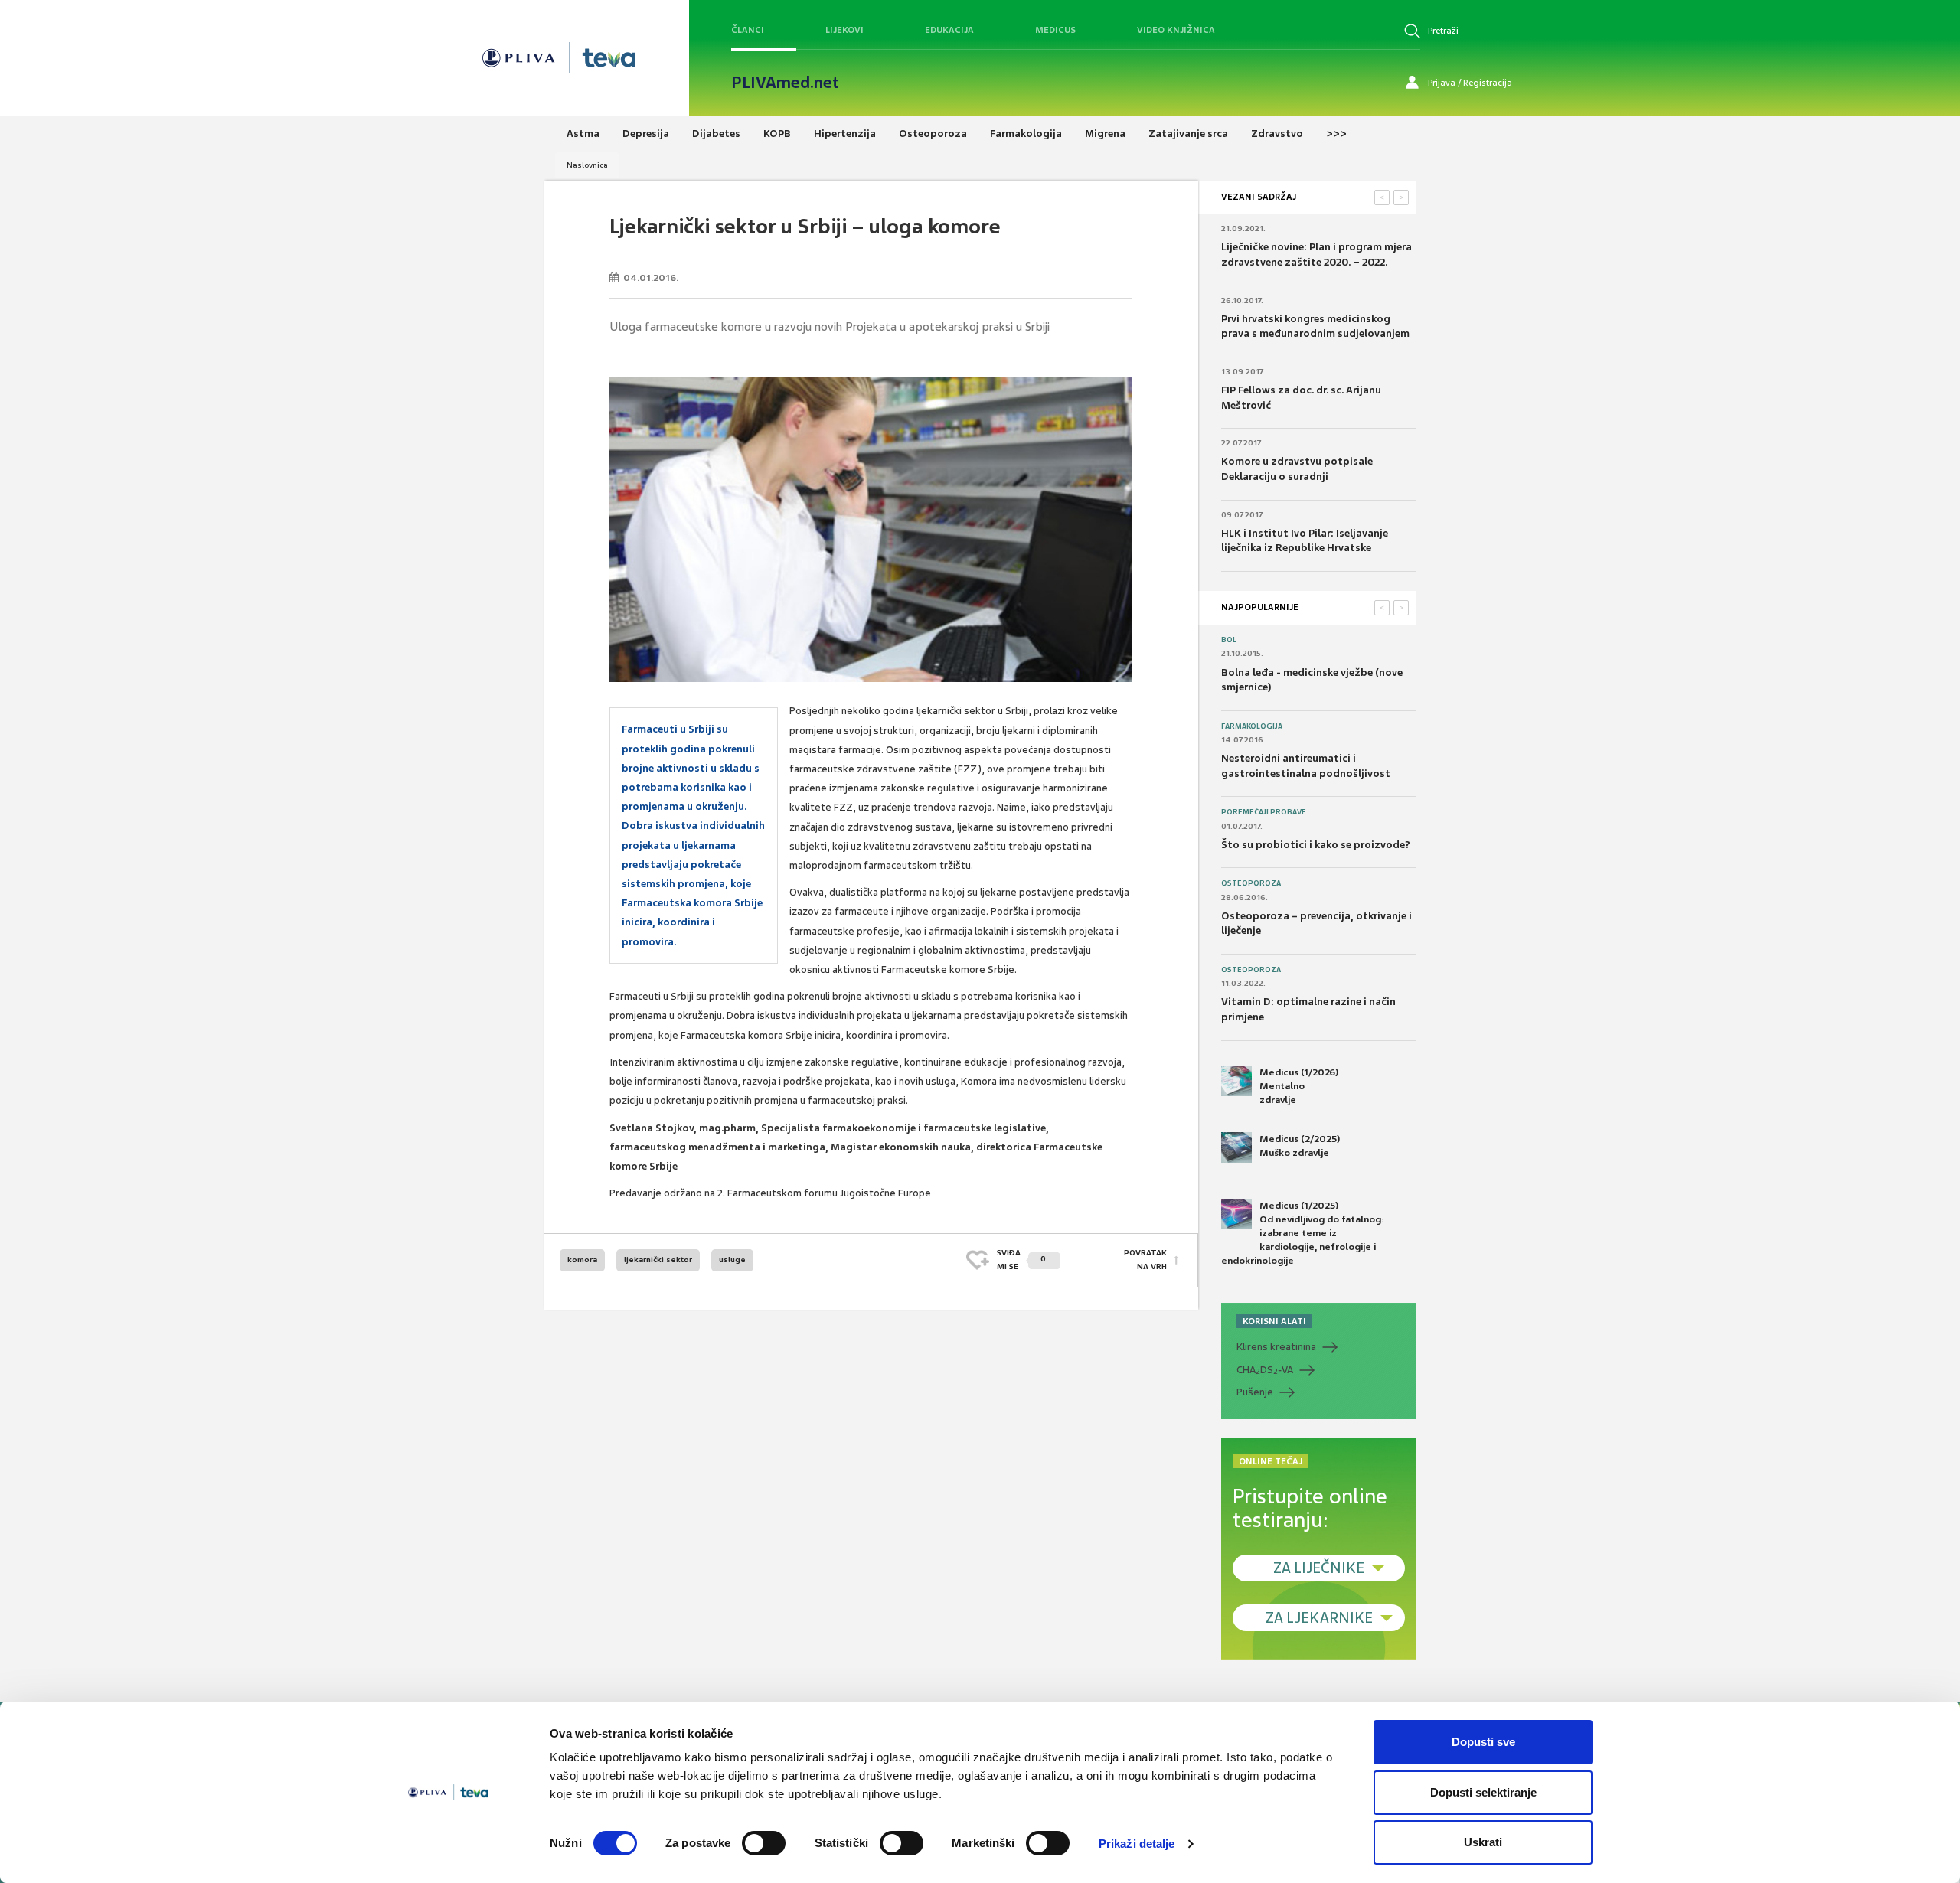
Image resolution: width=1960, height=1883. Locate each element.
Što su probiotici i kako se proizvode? (1316, 845)
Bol (1229, 640)
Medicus (1055, 30)
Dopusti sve (1483, 1742)
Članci (748, 30)
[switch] (764, 1843)
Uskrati (1483, 1842)
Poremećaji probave (1264, 812)
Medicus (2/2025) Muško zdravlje (1300, 1146)
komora (582, 1260)
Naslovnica (587, 165)
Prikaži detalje (1137, 1844)
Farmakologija (1252, 726)
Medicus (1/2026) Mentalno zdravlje (1299, 1086)
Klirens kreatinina (1276, 1347)
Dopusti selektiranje (1483, 1792)
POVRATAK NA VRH (1145, 1260)
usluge (732, 1260)
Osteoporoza (1251, 883)
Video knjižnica (1176, 30)
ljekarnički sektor (658, 1260)
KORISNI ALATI (1274, 1321)
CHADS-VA (1265, 1370)
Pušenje (1255, 1392)
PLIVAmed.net (785, 83)
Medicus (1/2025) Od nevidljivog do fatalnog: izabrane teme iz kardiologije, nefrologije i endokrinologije (1303, 1234)
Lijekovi (844, 30)
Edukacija (949, 30)
